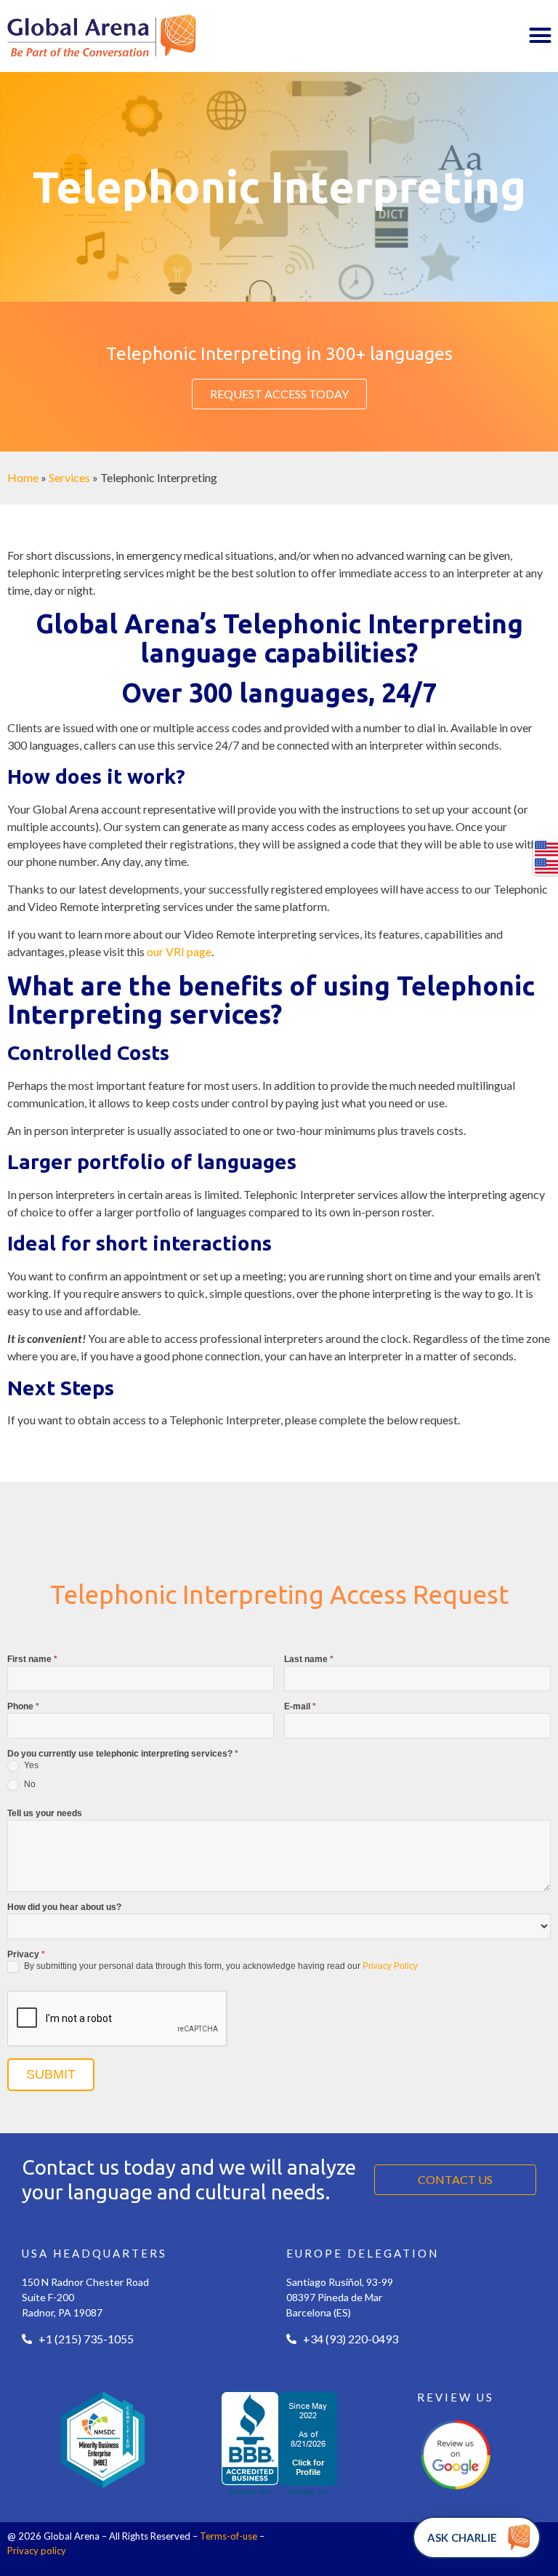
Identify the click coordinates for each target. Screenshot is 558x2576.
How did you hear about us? (64, 1907)
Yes (30, 1765)
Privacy (26, 1955)
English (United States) (546, 848)
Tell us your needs (45, 1814)
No (29, 1784)
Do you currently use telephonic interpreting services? (123, 1754)
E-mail (300, 1707)
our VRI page (179, 951)
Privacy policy (37, 2551)
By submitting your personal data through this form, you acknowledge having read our (220, 1966)
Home (23, 477)
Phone (23, 1707)
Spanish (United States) (546, 866)
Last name (309, 1660)
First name (32, 1660)
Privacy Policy (390, 1966)
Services (69, 477)
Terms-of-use (229, 2536)
